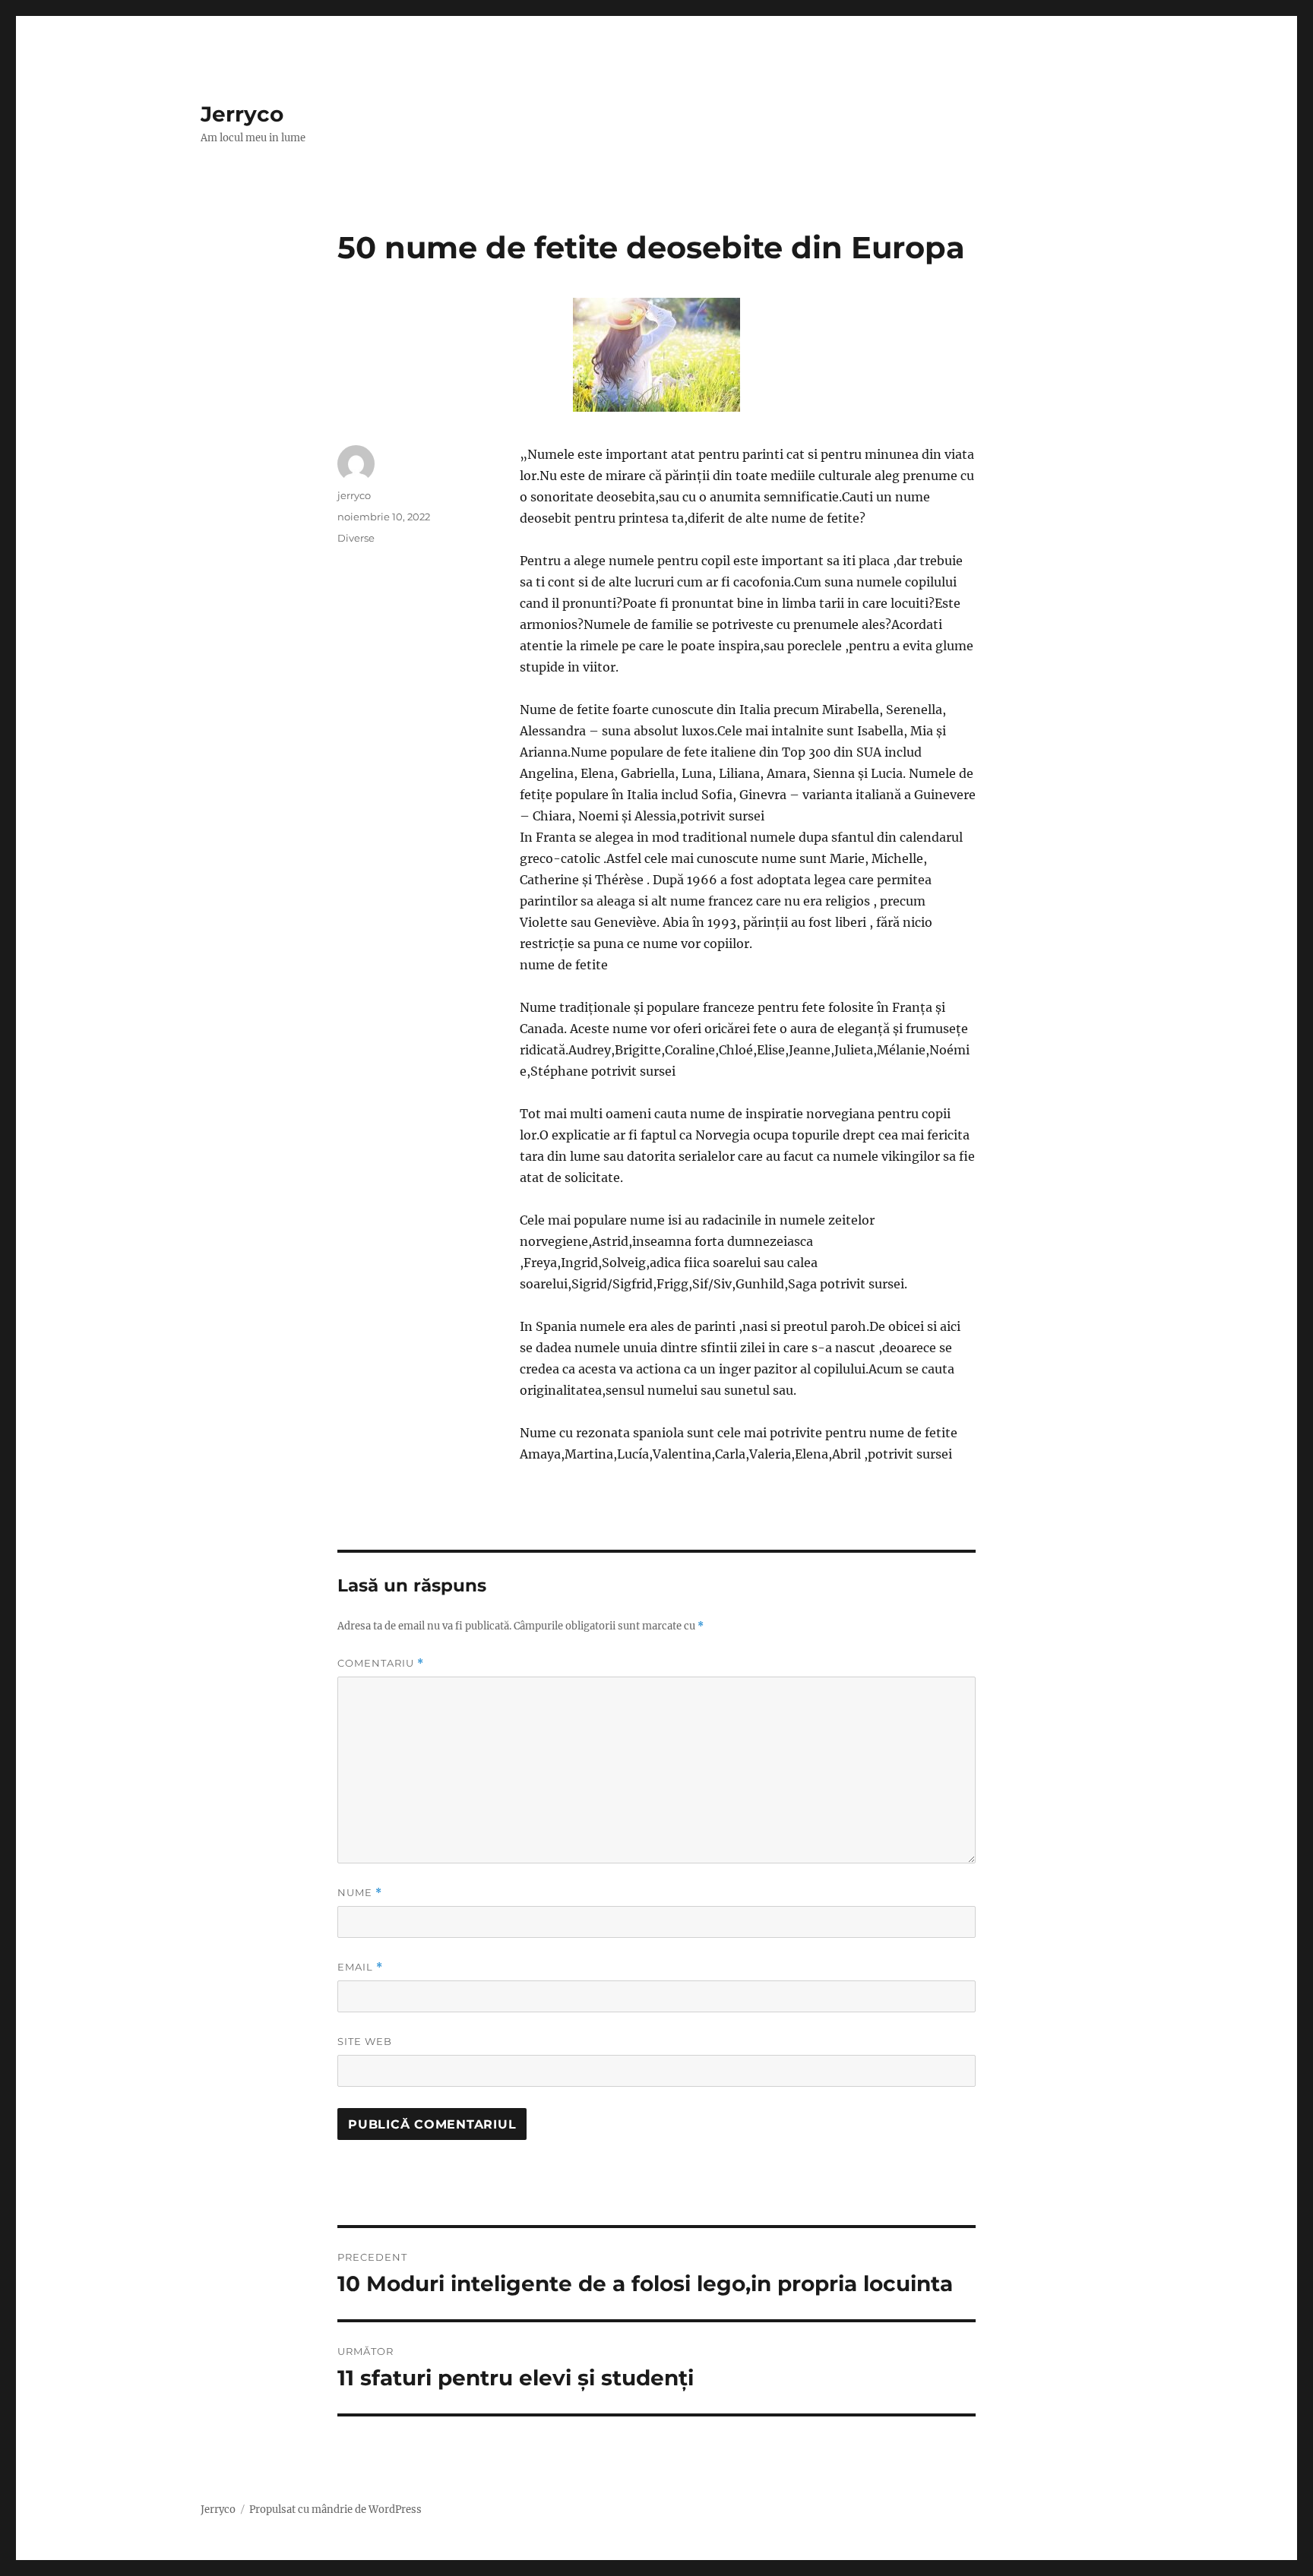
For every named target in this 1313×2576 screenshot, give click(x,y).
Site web (365, 2041)
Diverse (356, 538)
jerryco (354, 495)
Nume (360, 1893)
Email (360, 1967)
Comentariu (381, 1663)
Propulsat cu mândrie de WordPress (335, 2510)
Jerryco (242, 114)
